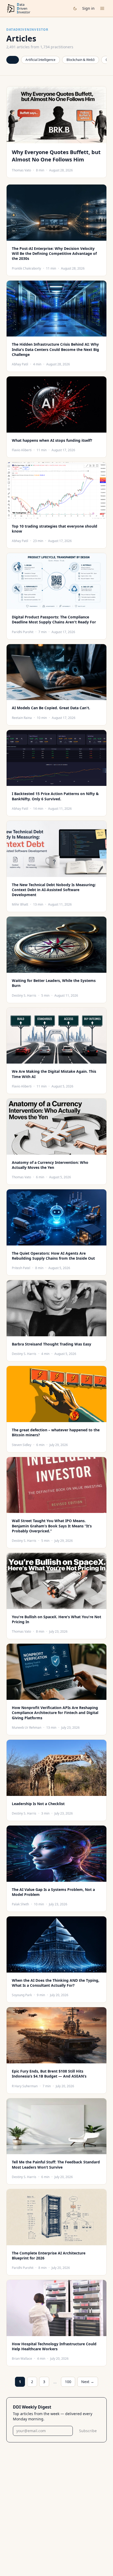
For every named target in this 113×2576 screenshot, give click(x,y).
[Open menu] (102, 8)
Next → (88, 2382)
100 (68, 2382)
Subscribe (88, 2431)
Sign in (88, 8)
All (13, 60)
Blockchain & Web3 (81, 60)
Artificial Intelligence (40, 60)
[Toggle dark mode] (75, 9)
